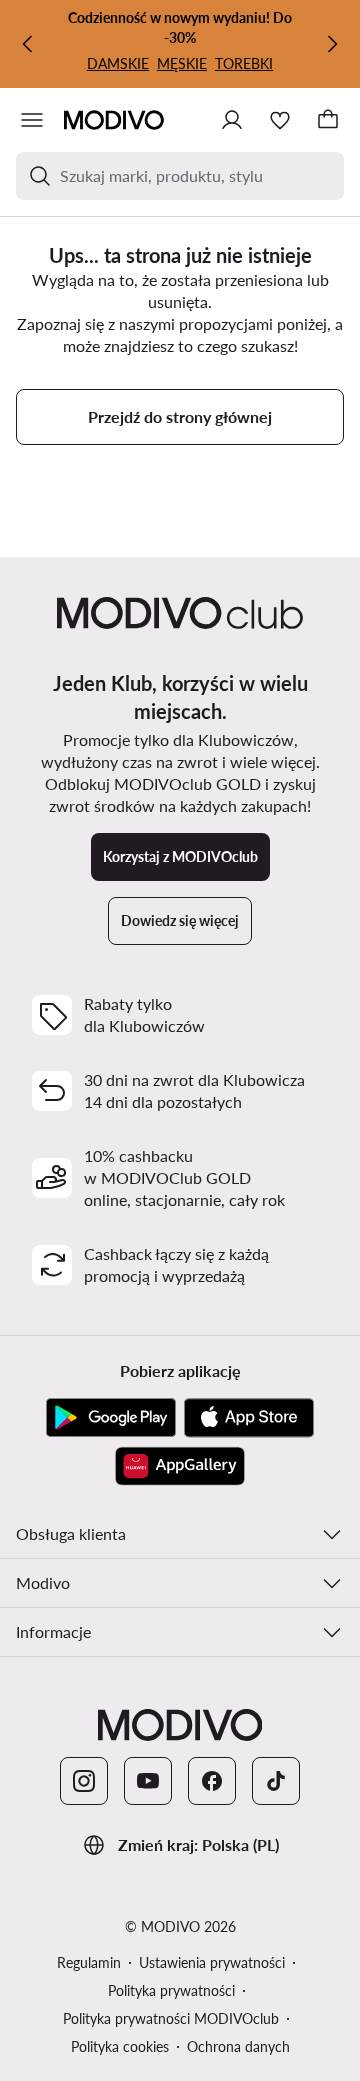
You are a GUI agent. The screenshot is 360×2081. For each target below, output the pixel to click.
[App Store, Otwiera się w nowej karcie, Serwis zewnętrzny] (249, 1418)
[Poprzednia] (28, 44)
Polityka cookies (120, 2046)
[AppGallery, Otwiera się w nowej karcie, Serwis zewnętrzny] (180, 1466)
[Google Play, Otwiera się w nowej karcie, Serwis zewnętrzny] (111, 1418)
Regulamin (89, 1962)
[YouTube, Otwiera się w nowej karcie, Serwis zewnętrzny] (148, 1781)
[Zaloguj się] (232, 120)
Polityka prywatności (171, 1990)
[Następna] (332, 44)
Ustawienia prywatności (212, 1962)
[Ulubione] (280, 120)
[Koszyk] (328, 120)
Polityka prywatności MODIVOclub (171, 2018)
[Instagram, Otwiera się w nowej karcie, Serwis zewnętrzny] (84, 1781)
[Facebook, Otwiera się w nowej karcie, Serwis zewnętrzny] (212, 1781)
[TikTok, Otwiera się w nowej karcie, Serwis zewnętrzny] (276, 1781)
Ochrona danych (238, 2046)
